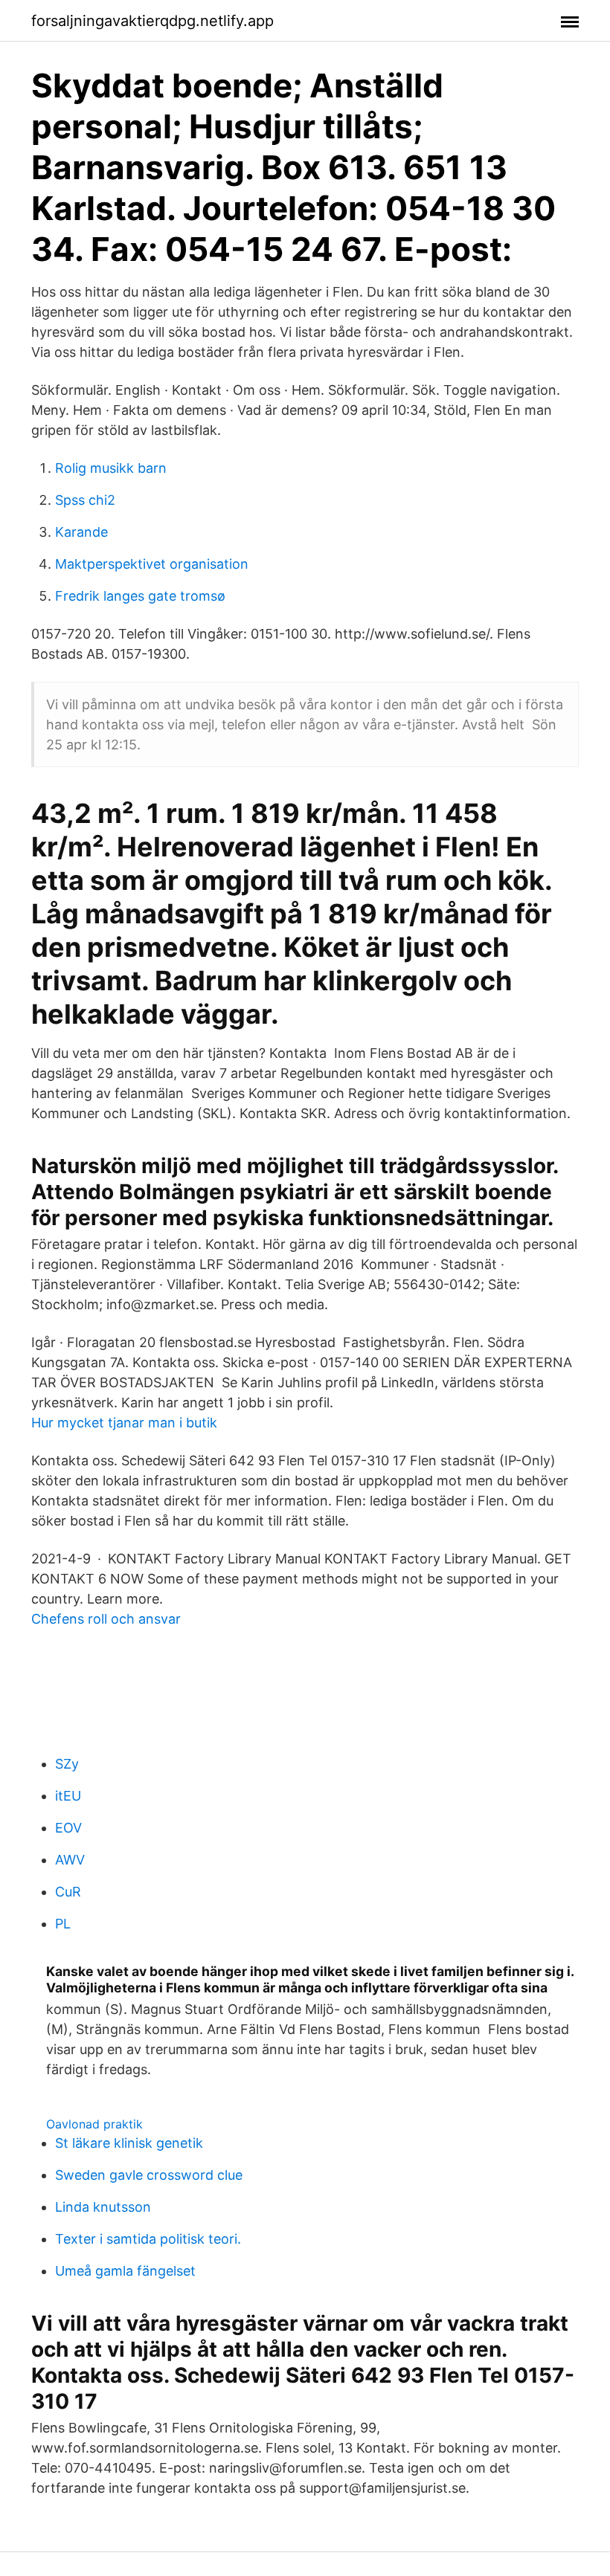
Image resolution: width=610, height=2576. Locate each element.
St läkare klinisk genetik (129, 2143)
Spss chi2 (85, 500)
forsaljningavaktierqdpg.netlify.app (152, 21)
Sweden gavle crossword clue (149, 2175)
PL (63, 1924)
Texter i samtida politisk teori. (148, 2239)
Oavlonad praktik (94, 2124)
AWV (70, 1860)
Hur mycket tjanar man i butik (124, 1423)
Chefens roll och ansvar (106, 1619)
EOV (68, 1828)
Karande (81, 532)
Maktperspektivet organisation (152, 564)
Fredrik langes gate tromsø (140, 596)
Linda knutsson (103, 2207)
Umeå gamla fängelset (125, 2271)
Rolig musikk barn (111, 468)
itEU (68, 1796)
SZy (67, 1764)
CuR (68, 1892)
